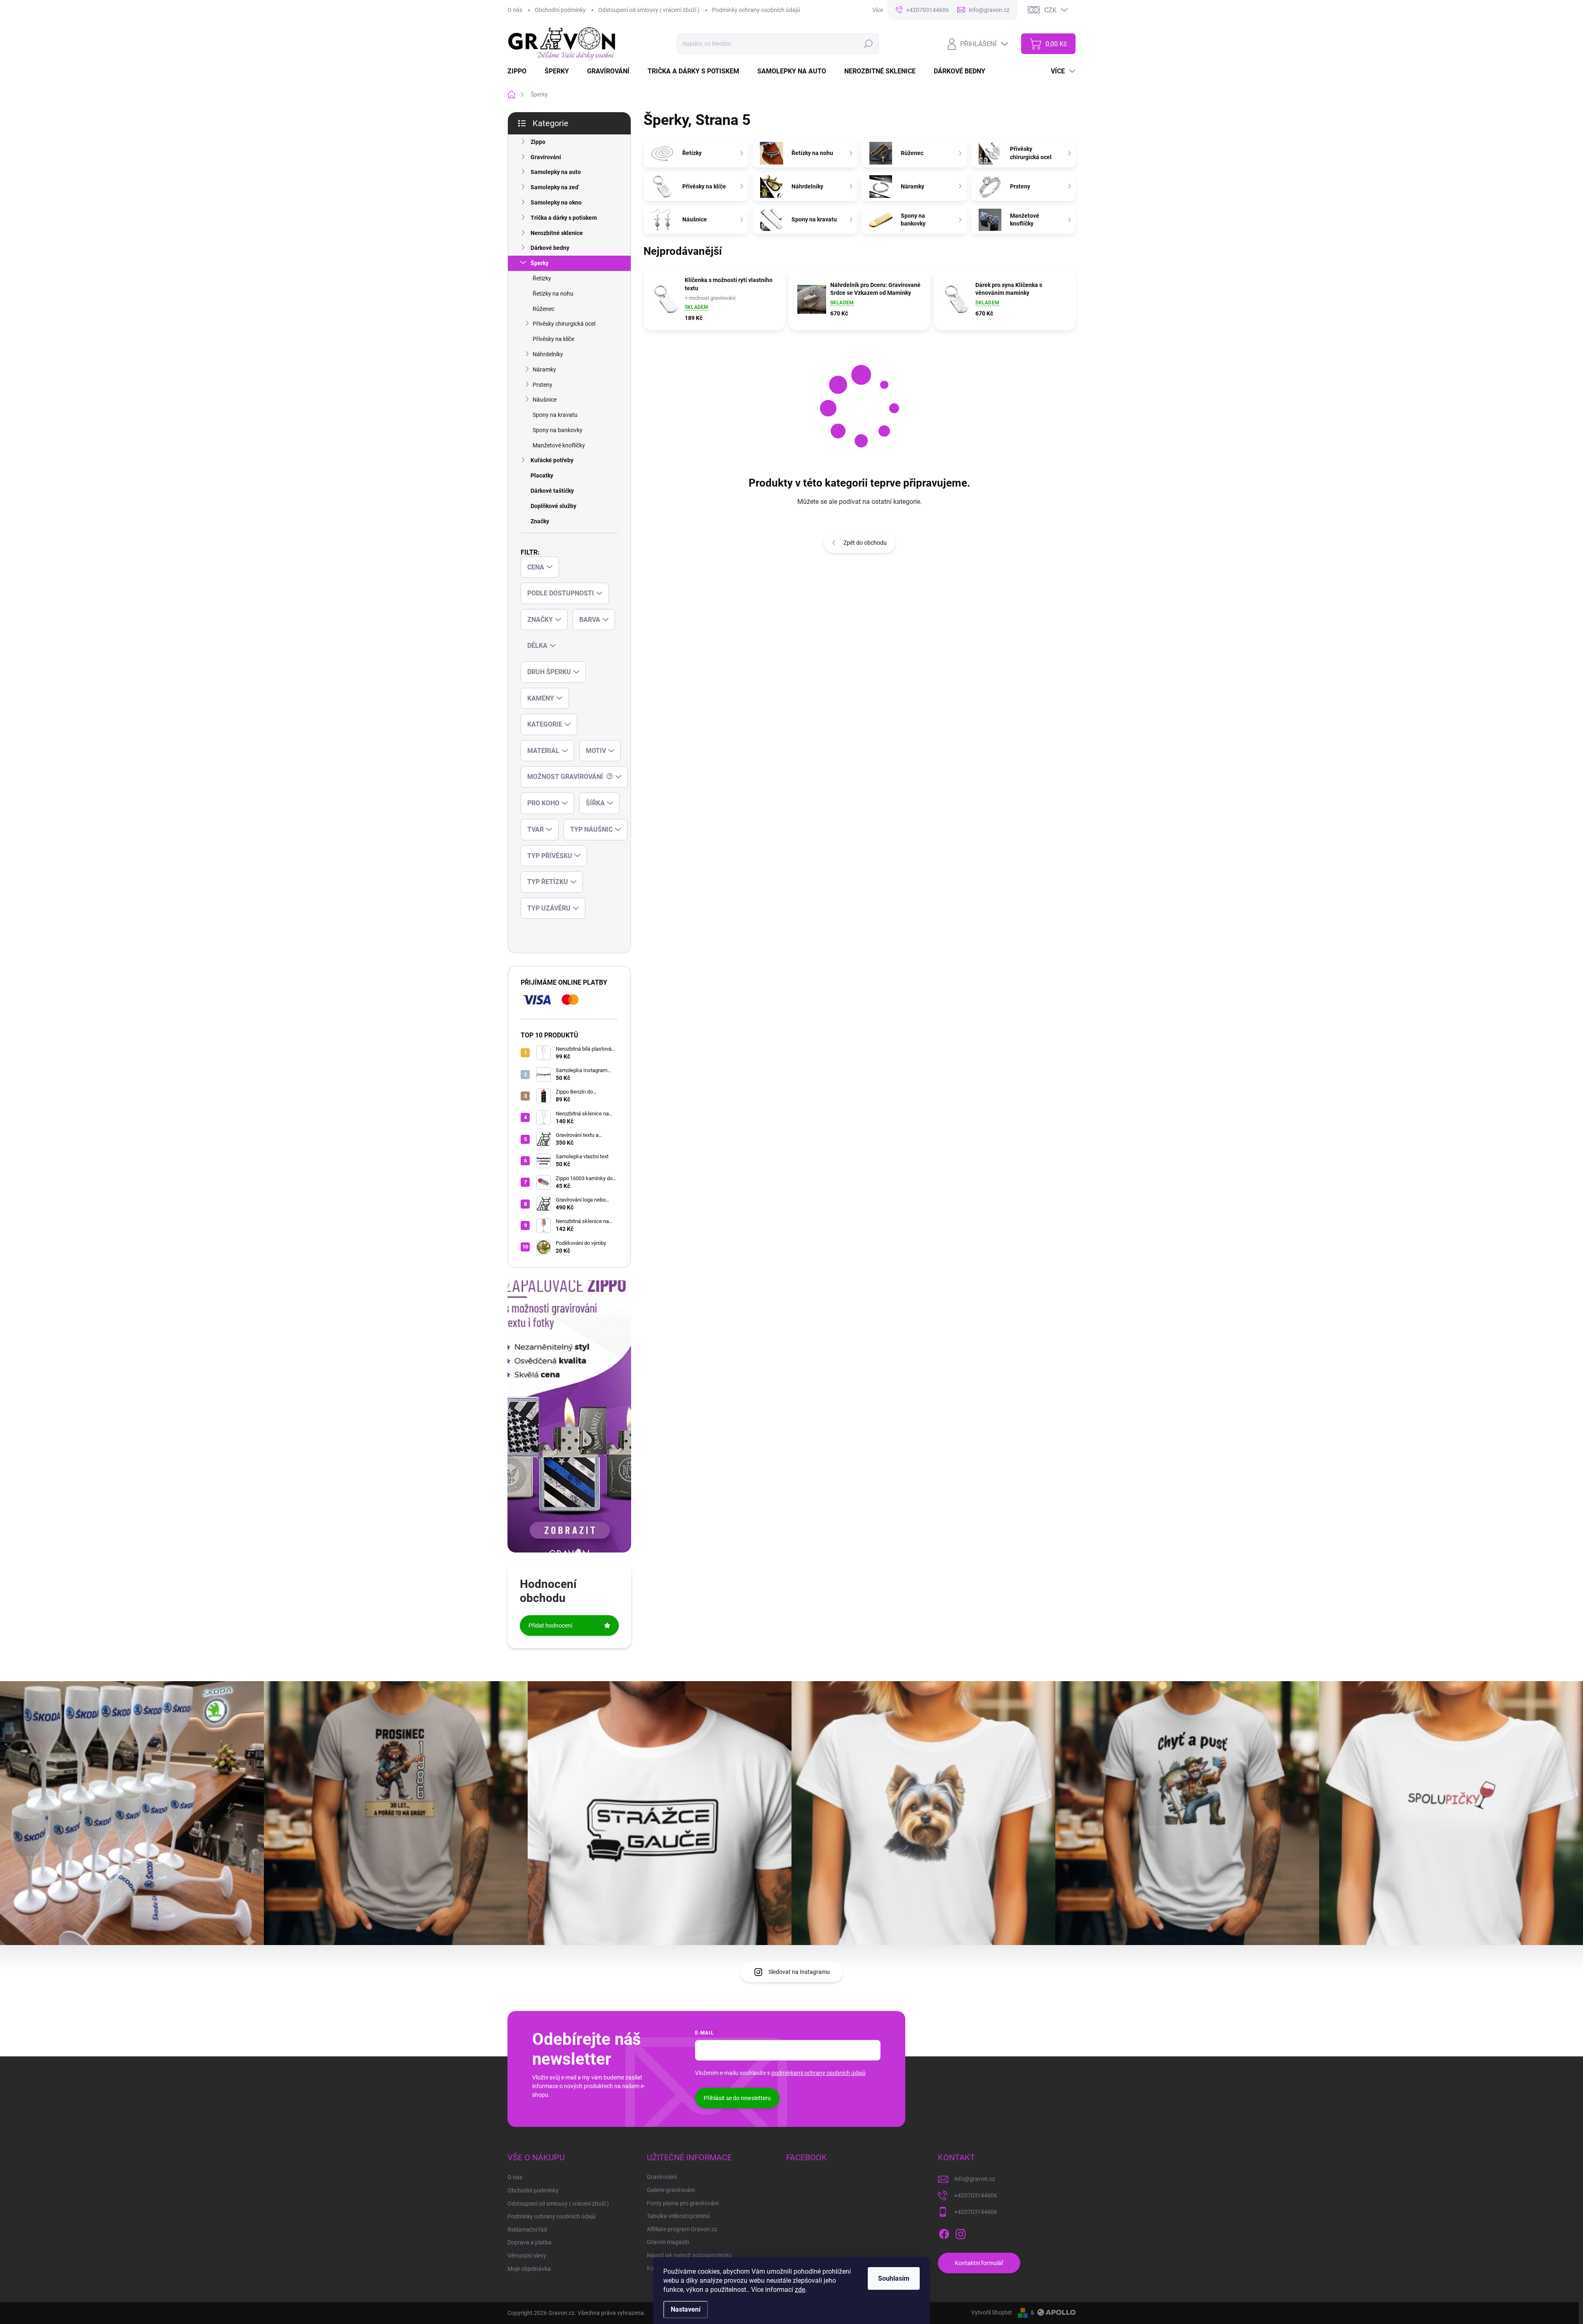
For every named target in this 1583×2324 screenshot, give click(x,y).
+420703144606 (976, 2195)
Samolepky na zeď (555, 187)
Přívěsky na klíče (553, 339)
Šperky (540, 263)
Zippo (538, 142)
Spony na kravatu (555, 415)
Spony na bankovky (558, 430)
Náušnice (545, 400)
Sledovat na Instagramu (799, 1972)
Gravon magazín (668, 2242)
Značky (540, 521)
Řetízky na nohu (553, 294)
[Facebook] (944, 2232)
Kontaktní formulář (979, 2263)
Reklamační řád (527, 2230)
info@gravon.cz (975, 2179)
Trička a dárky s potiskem (564, 218)
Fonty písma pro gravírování (683, 2203)
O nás (515, 10)
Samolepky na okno (556, 202)
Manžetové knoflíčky (559, 445)
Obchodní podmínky (560, 10)
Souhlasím (894, 2278)
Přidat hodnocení (550, 1625)
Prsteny (543, 385)
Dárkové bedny (550, 248)
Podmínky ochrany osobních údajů (756, 10)
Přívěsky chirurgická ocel (564, 324)
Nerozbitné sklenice (557, 233)
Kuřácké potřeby (552, 460)
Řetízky (542, 278)
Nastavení (686, 2309)
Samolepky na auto (556, 172)
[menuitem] (522, 71)
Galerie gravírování (671, 2190)
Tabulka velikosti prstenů (678, 2216)
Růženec (544, 309)
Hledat (868, 44)
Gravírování (546, 157)
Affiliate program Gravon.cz (682, 2229)
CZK (1050, 10)
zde (800, 2290)
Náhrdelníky (548, 354)
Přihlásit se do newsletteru (737, 2098)
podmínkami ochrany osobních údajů (819, 2073)
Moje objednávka (529, 2269)
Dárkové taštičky (552, 491)
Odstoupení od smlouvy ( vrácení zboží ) (649, 10)
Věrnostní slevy (527, 2256)
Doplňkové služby (553, 506)
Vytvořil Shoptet (992, 2312)
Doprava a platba (530, 2242)
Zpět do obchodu (865, 543)
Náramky (544, 369)
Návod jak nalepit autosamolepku (689, 2255)
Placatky (542, 475)
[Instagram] (961, 2232)
